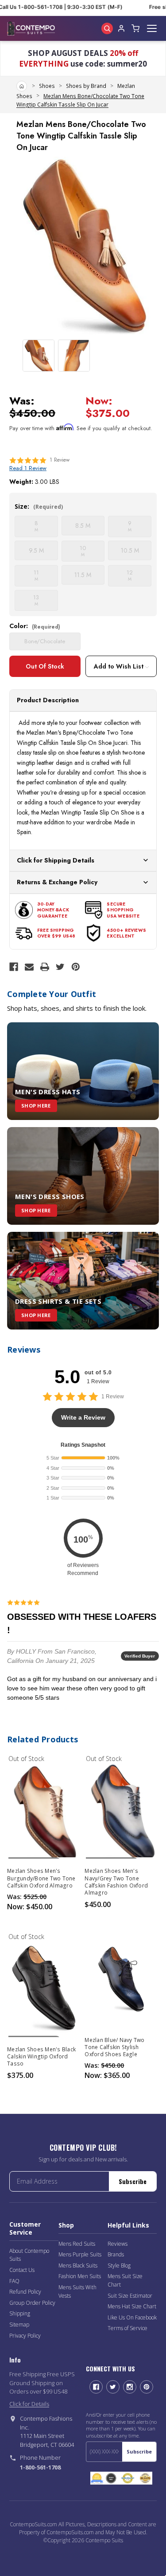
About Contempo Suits (29, 2255)
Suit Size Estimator (130, 2296)
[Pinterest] (76, 967)
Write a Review (83, 1417)
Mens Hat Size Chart (132, 2306)
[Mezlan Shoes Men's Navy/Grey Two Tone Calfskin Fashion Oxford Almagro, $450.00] (122, 1810)
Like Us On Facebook (132, 2317)
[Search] (107, 28)
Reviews (118, 2244)
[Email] (29, 967)
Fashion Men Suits (80, 2276)
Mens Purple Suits (80, 2254)
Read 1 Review (28, 468)
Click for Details (29, 2404)
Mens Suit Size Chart (125, 2280)
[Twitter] (60, 967)
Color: (35, 626)
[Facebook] (14, 967)
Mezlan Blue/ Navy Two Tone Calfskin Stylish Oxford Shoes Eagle (114, 2047)
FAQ (14, 2281)
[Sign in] (121, 28)
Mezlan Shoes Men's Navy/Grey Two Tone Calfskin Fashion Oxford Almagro (116, 1882)
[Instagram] (130, 2387)
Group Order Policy (32, 2303)
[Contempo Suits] (31, 28)
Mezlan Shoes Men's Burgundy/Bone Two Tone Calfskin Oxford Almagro (41, 1878)
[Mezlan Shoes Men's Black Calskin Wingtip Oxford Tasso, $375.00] (44, 1988)
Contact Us (22, 2270)
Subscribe (133, 2181)
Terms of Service (127, 2328)
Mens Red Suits (77, 2244)
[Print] (45, 967)
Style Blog (119, 2265)
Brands (116, 2254)
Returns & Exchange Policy (57, 882)
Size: (39, 506)
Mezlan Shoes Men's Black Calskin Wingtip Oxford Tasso (41, 2057)
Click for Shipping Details (56, 860)
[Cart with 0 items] (135, 28)
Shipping (20, 2313)
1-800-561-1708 (40, 2467)
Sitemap (19, 2325)
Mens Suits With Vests (77, 2291)
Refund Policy (25, 2292)
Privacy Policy (25, 2336)
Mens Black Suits (78, 2265)
